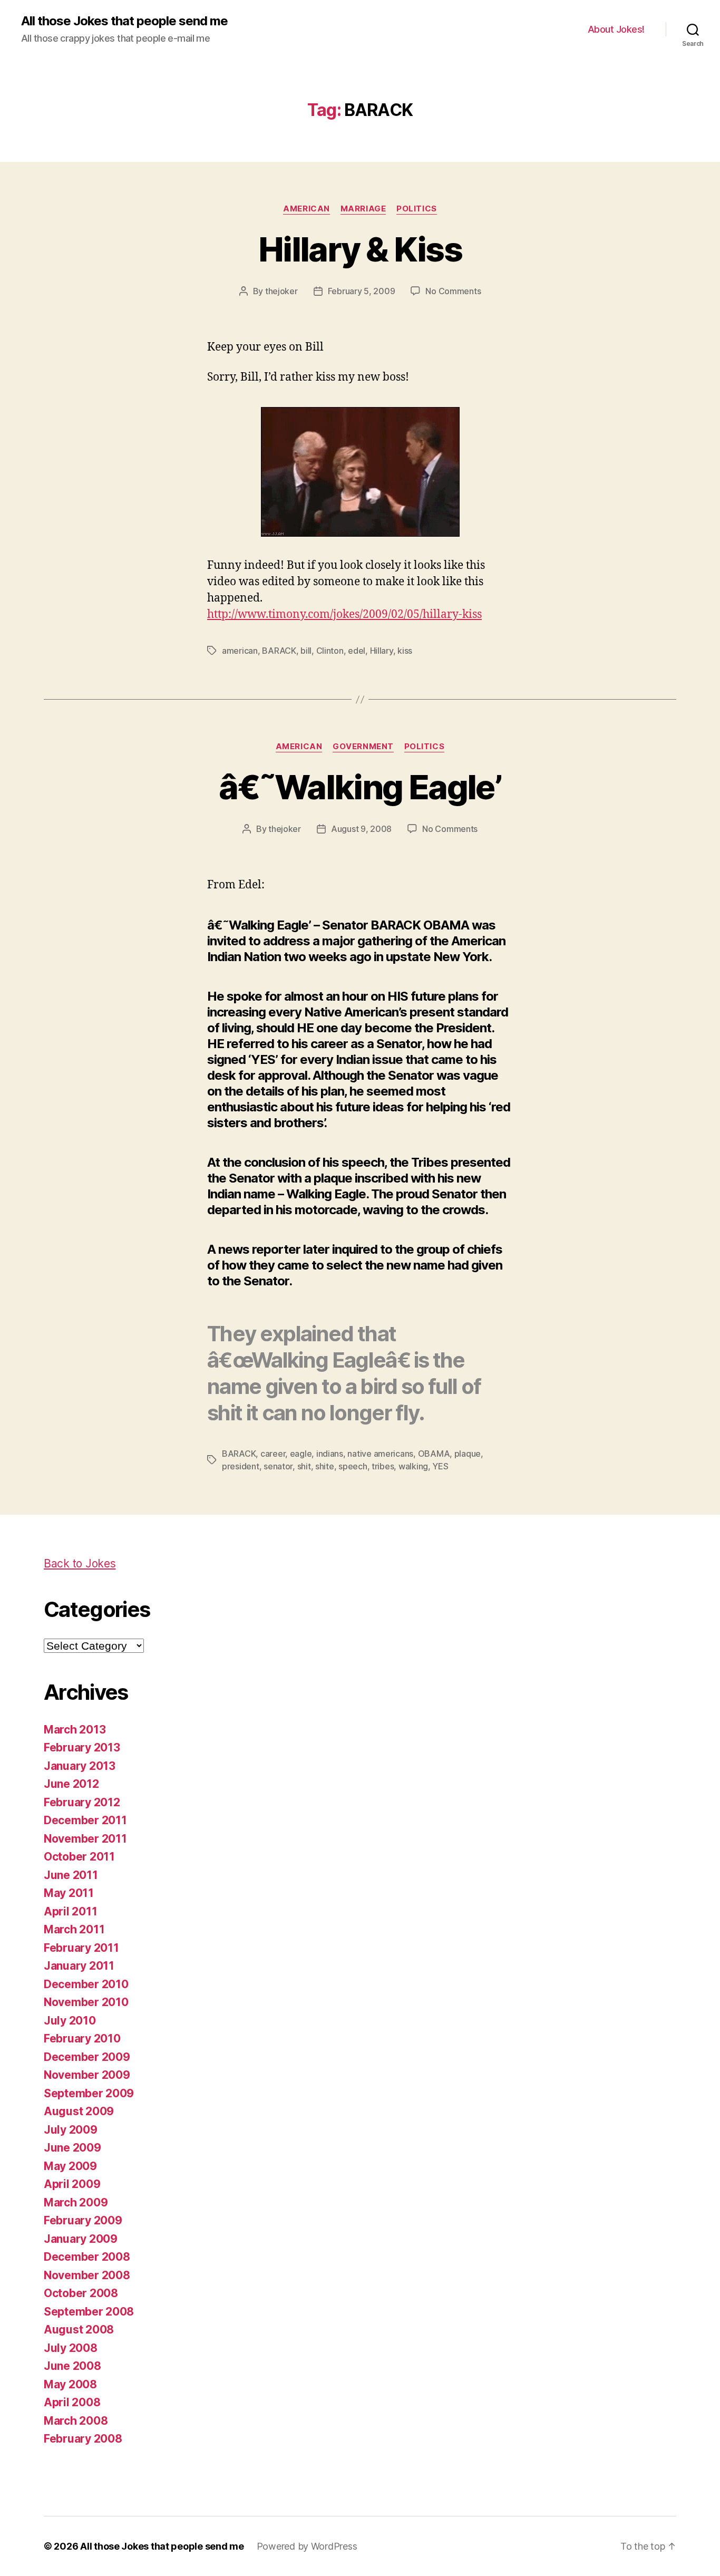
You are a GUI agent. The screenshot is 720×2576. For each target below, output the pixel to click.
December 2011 (85, 1820)
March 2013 (75, 1730)
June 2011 (71, 1875)
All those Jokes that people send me (124, 21)
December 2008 (87, 2257)
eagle (301, 1454)
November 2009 (87, 2075)
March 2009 (76, 2202)
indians (330, 1454)
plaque (468, 1454)
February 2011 (81, 1948)
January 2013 (80, 1766)
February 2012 (82, 1802)
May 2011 (69, 1893)
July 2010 (70, 2021)
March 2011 (74, 1929)
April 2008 (72, 2402)
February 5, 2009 (362, 291)
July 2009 (71, 2130)
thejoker (281, 291)
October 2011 (79, 1857)
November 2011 (85, 1839)
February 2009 (83, 2220)
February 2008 (83, 2439)
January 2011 (79, 1966)
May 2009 (70, 2166)
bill (306, 651)
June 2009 (72, 2148)
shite (325, 1466)
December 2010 (86, 1984)
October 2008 (81, 2293)
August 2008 (79, 2330)
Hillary (382, 651)
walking (413, 1466)
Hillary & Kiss (360, 249)
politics (416, 209)
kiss (405, 651)
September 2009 (89, 2093)
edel (357, 651)
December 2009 (87, 2057)
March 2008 (76, 2421)
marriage (363, 209)
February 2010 (82, 2038)
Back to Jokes (80, 1563)
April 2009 (72, 2184)
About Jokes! (616, 29)
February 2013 (82, 1747)
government (363, 747)
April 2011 (70, 1911)
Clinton (330, 651)
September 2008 (89, 2312)
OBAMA (434, 1454)
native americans (380, 1454)
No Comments (453, 291)
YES (440, 1466)
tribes (383, 1466)
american (306, 209)
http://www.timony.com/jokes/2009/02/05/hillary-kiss (344, 614)
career (273, 1454)
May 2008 (70, 2384)
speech (353, 1466)
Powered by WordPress (307, 2546)
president (241, 1466)
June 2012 (71, 1784)
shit (304, 1466)
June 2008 (72, 2366)
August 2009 (79, 2111)
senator (278, 1466)
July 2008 (71, 2348)
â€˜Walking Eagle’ (360, 787)
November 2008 (87, 2275)
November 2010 (86, 2002)
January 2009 (81, 2239)
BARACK (279, 651)
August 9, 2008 (361, 829)
